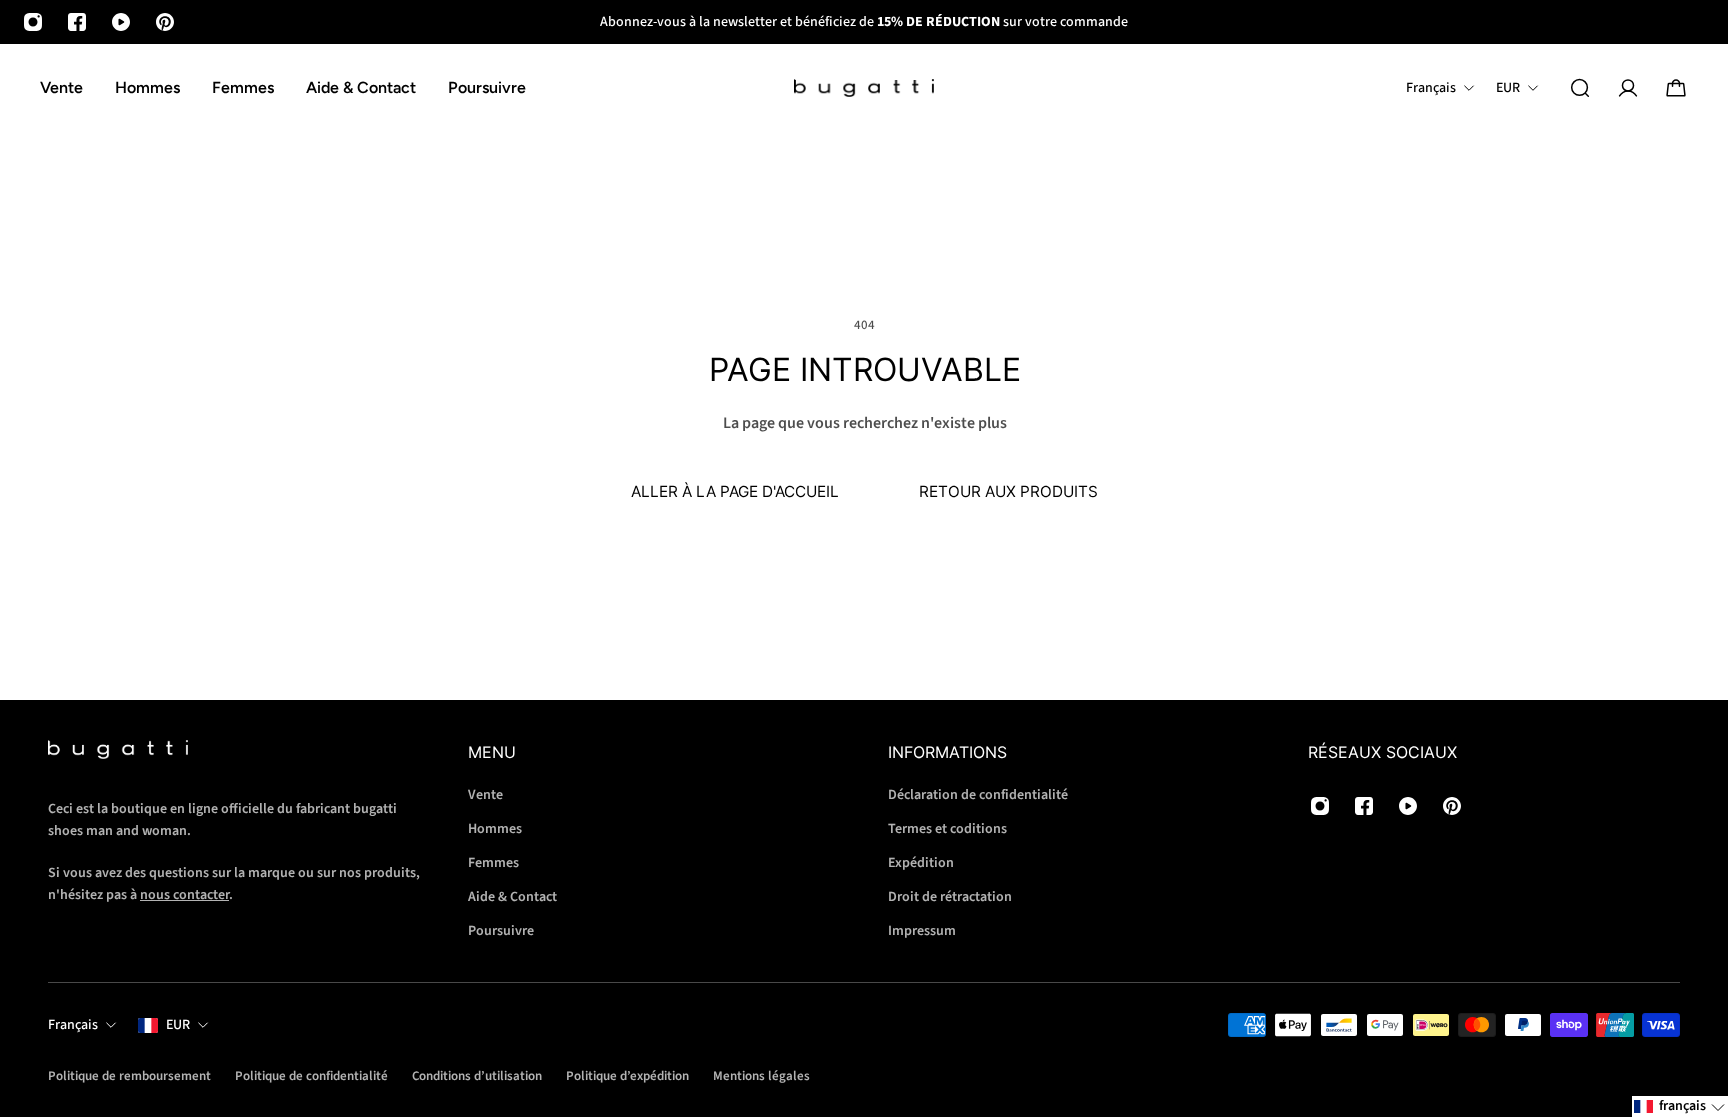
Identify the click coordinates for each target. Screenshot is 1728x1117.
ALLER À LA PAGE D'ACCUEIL (735, 491)
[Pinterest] (165, 22)
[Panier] (1676, 88)
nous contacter (184, 895)
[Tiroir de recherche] (1580, 88)
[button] (1680, 1106)
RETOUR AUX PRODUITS (1008, 491)
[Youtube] (121, 22)
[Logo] (864, 88)
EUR (178, 1025)
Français (73, 1025)
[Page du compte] (1628, 88)
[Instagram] (33, 22)
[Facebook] (77, 22)
